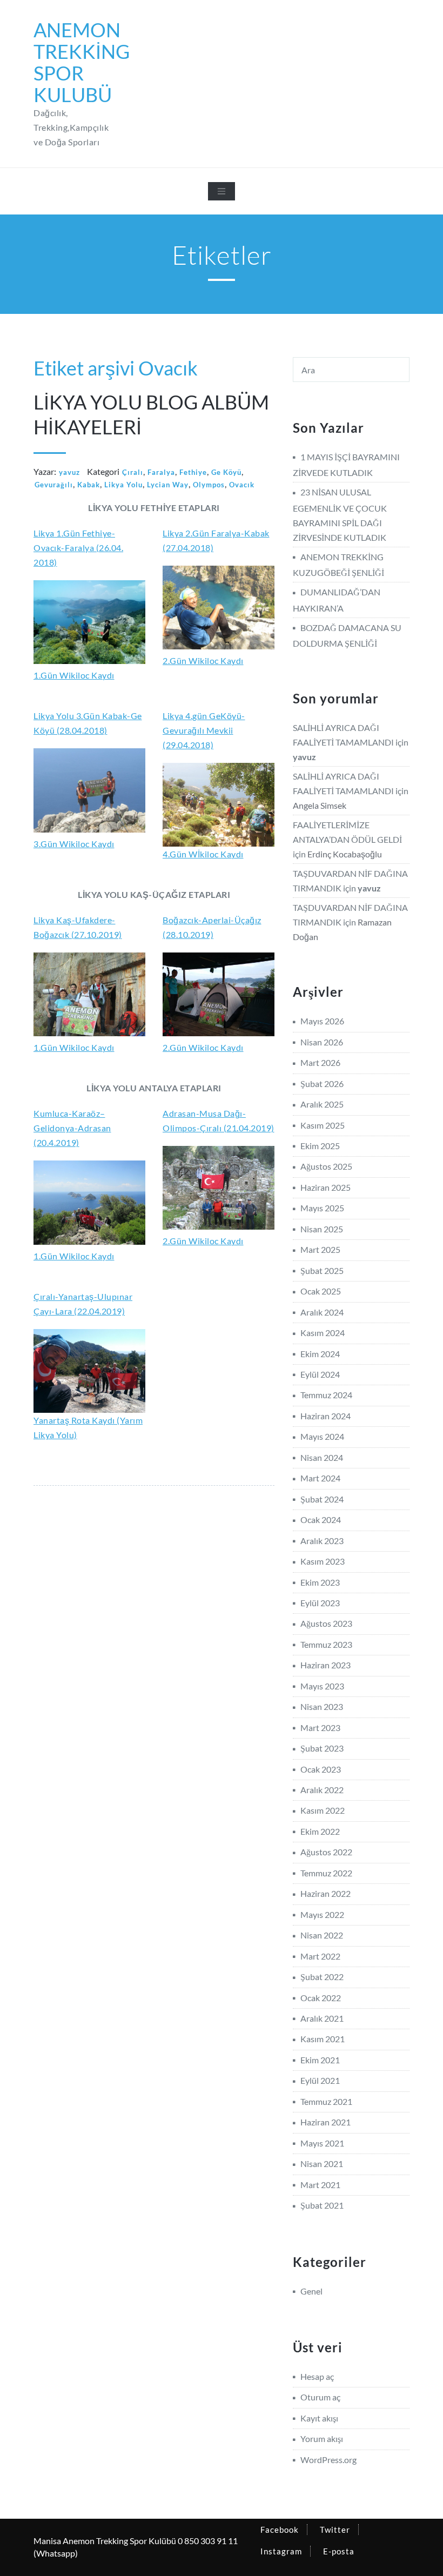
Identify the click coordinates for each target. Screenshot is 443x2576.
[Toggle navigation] (222, 191)
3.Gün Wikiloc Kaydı (74, 844)
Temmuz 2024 (326, 1395)
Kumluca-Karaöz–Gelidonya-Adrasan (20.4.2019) (72, 1128)
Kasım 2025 (323, 1125)
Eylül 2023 (320, 1603)
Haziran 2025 (325, 1187)
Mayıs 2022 (322, 1914)
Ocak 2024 (321, 1520)
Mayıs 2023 (322, 1686)
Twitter (335, 2530)
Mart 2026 (320, 1062)
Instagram (281, 2551)
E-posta (339, 2551)
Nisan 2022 (322, 1935)
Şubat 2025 (322, 1270)
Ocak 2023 (321, 1769)
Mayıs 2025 (322, 1208)
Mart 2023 (320, 1728)
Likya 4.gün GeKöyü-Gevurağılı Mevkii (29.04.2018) (204, 730)
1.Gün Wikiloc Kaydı (74, 675)
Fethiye (193, 472)
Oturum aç (320, 2397)
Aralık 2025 (322, 1104)
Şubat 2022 (322, 1977)
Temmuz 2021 (326, 2101)
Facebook (280, 2530)
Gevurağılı (54, 485)
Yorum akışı (322, 2439)
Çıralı (133, 472)
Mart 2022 (320, 1956)
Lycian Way (168, 485)
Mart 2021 (320, 2185)
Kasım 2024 (323, 1333)
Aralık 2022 (322, 1790)
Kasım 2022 (323, 1810)
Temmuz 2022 (326, 1873)
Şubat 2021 (322, 2205)
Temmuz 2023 (326, 1644)
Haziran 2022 (325, 1893)
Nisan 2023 (322, 1706)
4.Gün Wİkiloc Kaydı (203, 854)
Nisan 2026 (322, 1042)
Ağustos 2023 (326, 1623)
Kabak (89, 485)
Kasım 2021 (323, 2039)
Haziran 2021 (325, 2122)
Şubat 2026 (322, 1084)
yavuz (69, 472)
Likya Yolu (123, 485)
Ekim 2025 (320, 1146)
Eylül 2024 (320, 1374)
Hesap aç (317, 2376)
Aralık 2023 (322, 1541)
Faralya (161, 472)
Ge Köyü (226, 472)
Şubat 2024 (322, 1499)
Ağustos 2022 (326, 1852)
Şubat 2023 (322, 1748)
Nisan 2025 (322, 1229)
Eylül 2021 (320, 2080)
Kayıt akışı (319, 2418)
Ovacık (242, 485)
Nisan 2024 (322, 1457)
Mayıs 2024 (322, 1436)
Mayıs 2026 (322, 1021)
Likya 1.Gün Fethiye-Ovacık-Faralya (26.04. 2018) (78, 548)
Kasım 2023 (323, 1561)
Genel (311, 2291)
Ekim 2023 (320, 1582)
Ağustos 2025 (326, 1166)
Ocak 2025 (321, 1291)
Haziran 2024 (325, 1416)
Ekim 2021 (320, 2060)
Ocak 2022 (321, 1998)
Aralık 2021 (322, 2018)
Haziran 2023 (325, 1665)
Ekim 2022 (320, 1831)
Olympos (209, 485)
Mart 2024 (320, 1478)
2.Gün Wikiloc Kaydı (203, 660)
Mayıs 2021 (322, 2143)
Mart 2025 (320, 1249)
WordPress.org (328, 2460)
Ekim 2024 (320, 1354)
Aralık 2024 (322, 1312)
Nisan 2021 (322, 2164)
